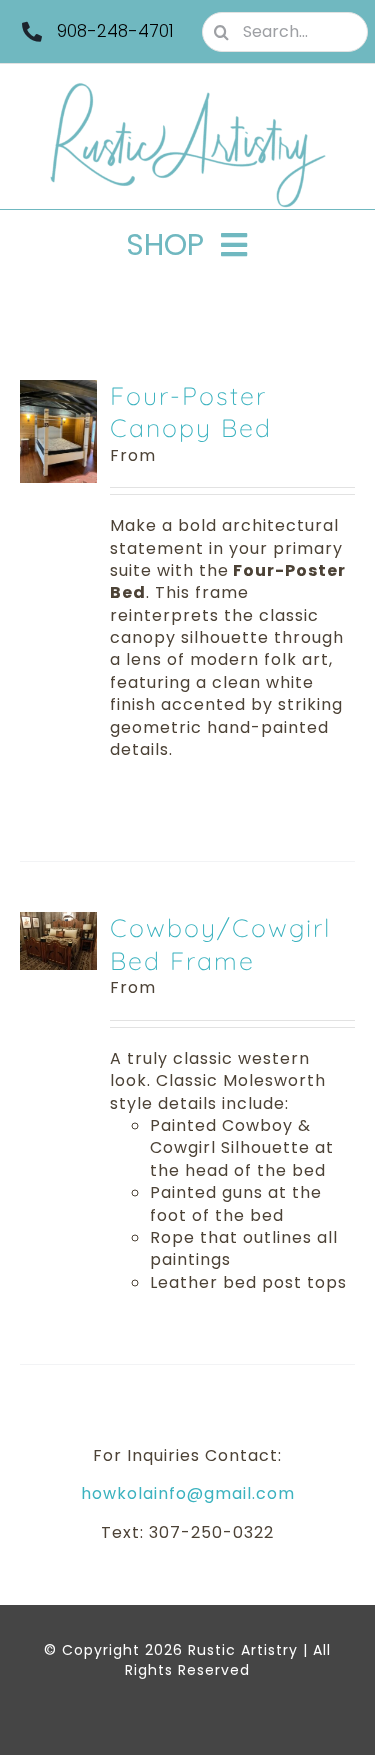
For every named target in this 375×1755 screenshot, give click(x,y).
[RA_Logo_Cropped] (188, 89)
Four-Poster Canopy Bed (191, 412)
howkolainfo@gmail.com (188, 1493)
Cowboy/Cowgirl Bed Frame (220, 944)
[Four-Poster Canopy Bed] (58, 390)
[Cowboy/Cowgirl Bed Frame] (58, 922)
